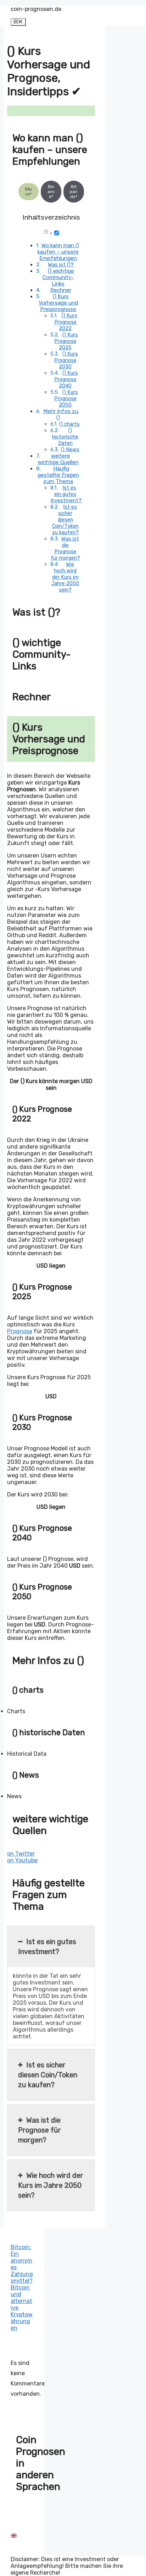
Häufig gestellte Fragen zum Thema (58, 475)
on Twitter (21, 1854)
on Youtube (22, 1860)
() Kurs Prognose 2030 (66, 360)
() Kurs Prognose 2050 (66, 398)
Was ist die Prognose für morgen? (65, 548)
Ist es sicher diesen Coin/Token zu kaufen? (65, 520)
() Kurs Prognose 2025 (66, 341)
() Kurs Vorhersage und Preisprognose (58, 303)
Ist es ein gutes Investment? (66, 494)
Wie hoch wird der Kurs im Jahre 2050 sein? (65, 577)
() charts (69, 424)
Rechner (61, 290)
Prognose (20, 1331)
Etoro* (29, 192)
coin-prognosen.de (36, 9)
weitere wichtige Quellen (58, 459)
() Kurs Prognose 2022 (66, 322)
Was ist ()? (61, 265)
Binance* (51, 192)
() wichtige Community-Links (58, 277)
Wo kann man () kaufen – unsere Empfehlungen (58, 252)
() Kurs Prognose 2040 (66, 379)
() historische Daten (65, 437)
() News (70, 449)
